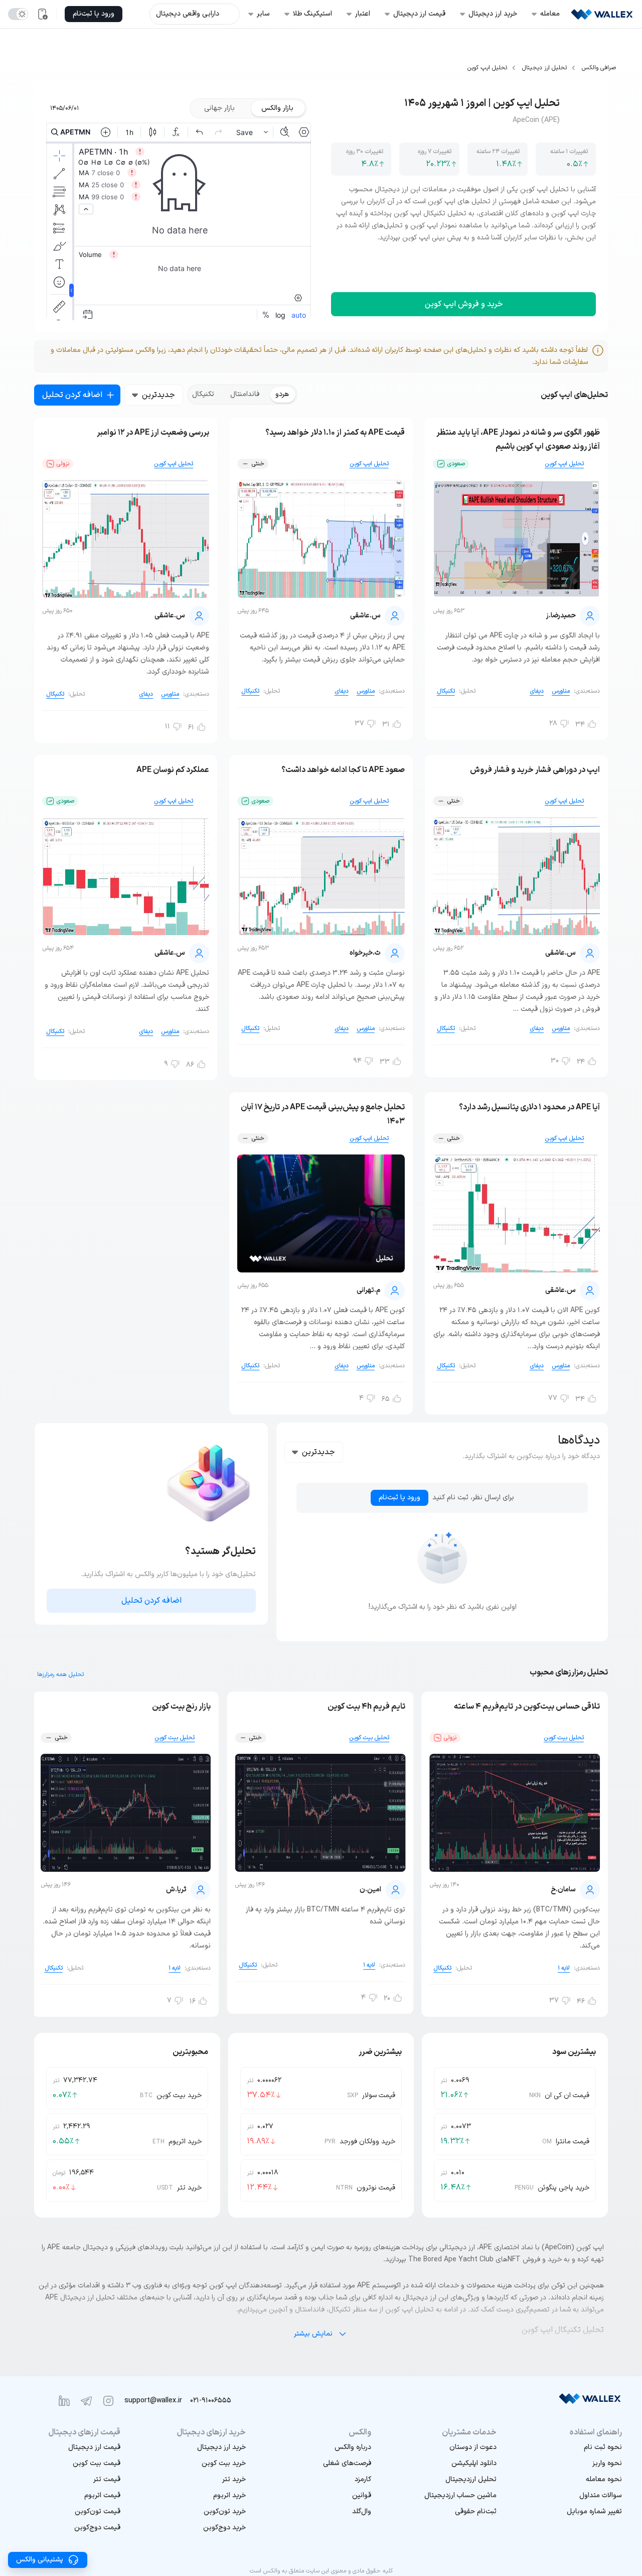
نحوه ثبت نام (603, 2447)
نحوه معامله (604, 2479)
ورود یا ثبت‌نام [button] (94, 14)
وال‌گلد (362, 2511)
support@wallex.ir (153, 2401)
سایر (263, 14)
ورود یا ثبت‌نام (399, 1498)
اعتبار (363, 14)
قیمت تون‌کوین (98, 2511)
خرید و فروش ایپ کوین (464, 304)
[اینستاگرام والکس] (108, 2401)
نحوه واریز (607, 2463)
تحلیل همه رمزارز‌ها (60, 1675)
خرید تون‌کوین (225, 2511)
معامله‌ (550, 14)
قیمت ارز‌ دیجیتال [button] (419, 14)
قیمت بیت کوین (97, 2463)
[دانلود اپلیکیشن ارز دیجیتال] (42, 14)
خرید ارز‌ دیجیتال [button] (493, 14)
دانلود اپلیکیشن (474, 2463)
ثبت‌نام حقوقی (476, 2511)
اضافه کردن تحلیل (72, 395)
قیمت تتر (107, 2479)
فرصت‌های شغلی (347, 2463)
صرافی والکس (599, 68)
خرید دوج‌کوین (224, 2528)
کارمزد (363, 2479)
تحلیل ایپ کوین (487, 68)
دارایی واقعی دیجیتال (188, 14)
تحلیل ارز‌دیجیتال (471, 2479)
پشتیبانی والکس (40, 2560)
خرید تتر (234, 2479)
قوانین (362, 2495)
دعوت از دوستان (473, 2447)
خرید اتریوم (229, 2495)
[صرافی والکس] (602, 14)
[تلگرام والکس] (86, 2401)
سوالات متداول (601, 2495)
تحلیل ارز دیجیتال (544, 68)
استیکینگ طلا (312, 14)
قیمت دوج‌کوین (97, 2528)
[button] (572, 2512)
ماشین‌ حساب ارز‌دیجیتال (460, 2495)
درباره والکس (353, 2447)
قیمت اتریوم (102, 2495)
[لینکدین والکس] (64, 2401)
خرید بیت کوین (224, 2463)
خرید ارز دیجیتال (221, 2447)
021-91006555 (211, 2401)
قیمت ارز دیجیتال (94, 2447)
